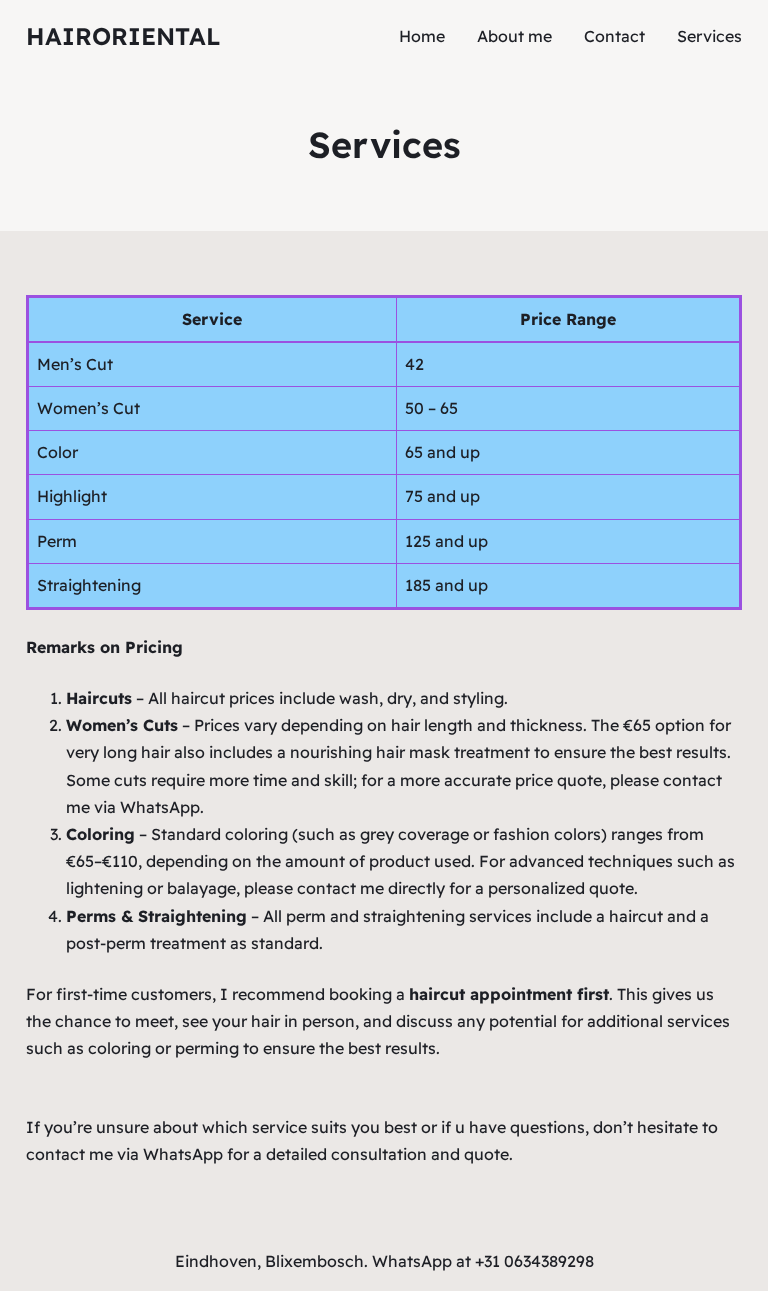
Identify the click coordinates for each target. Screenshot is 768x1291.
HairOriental (123, 36)
